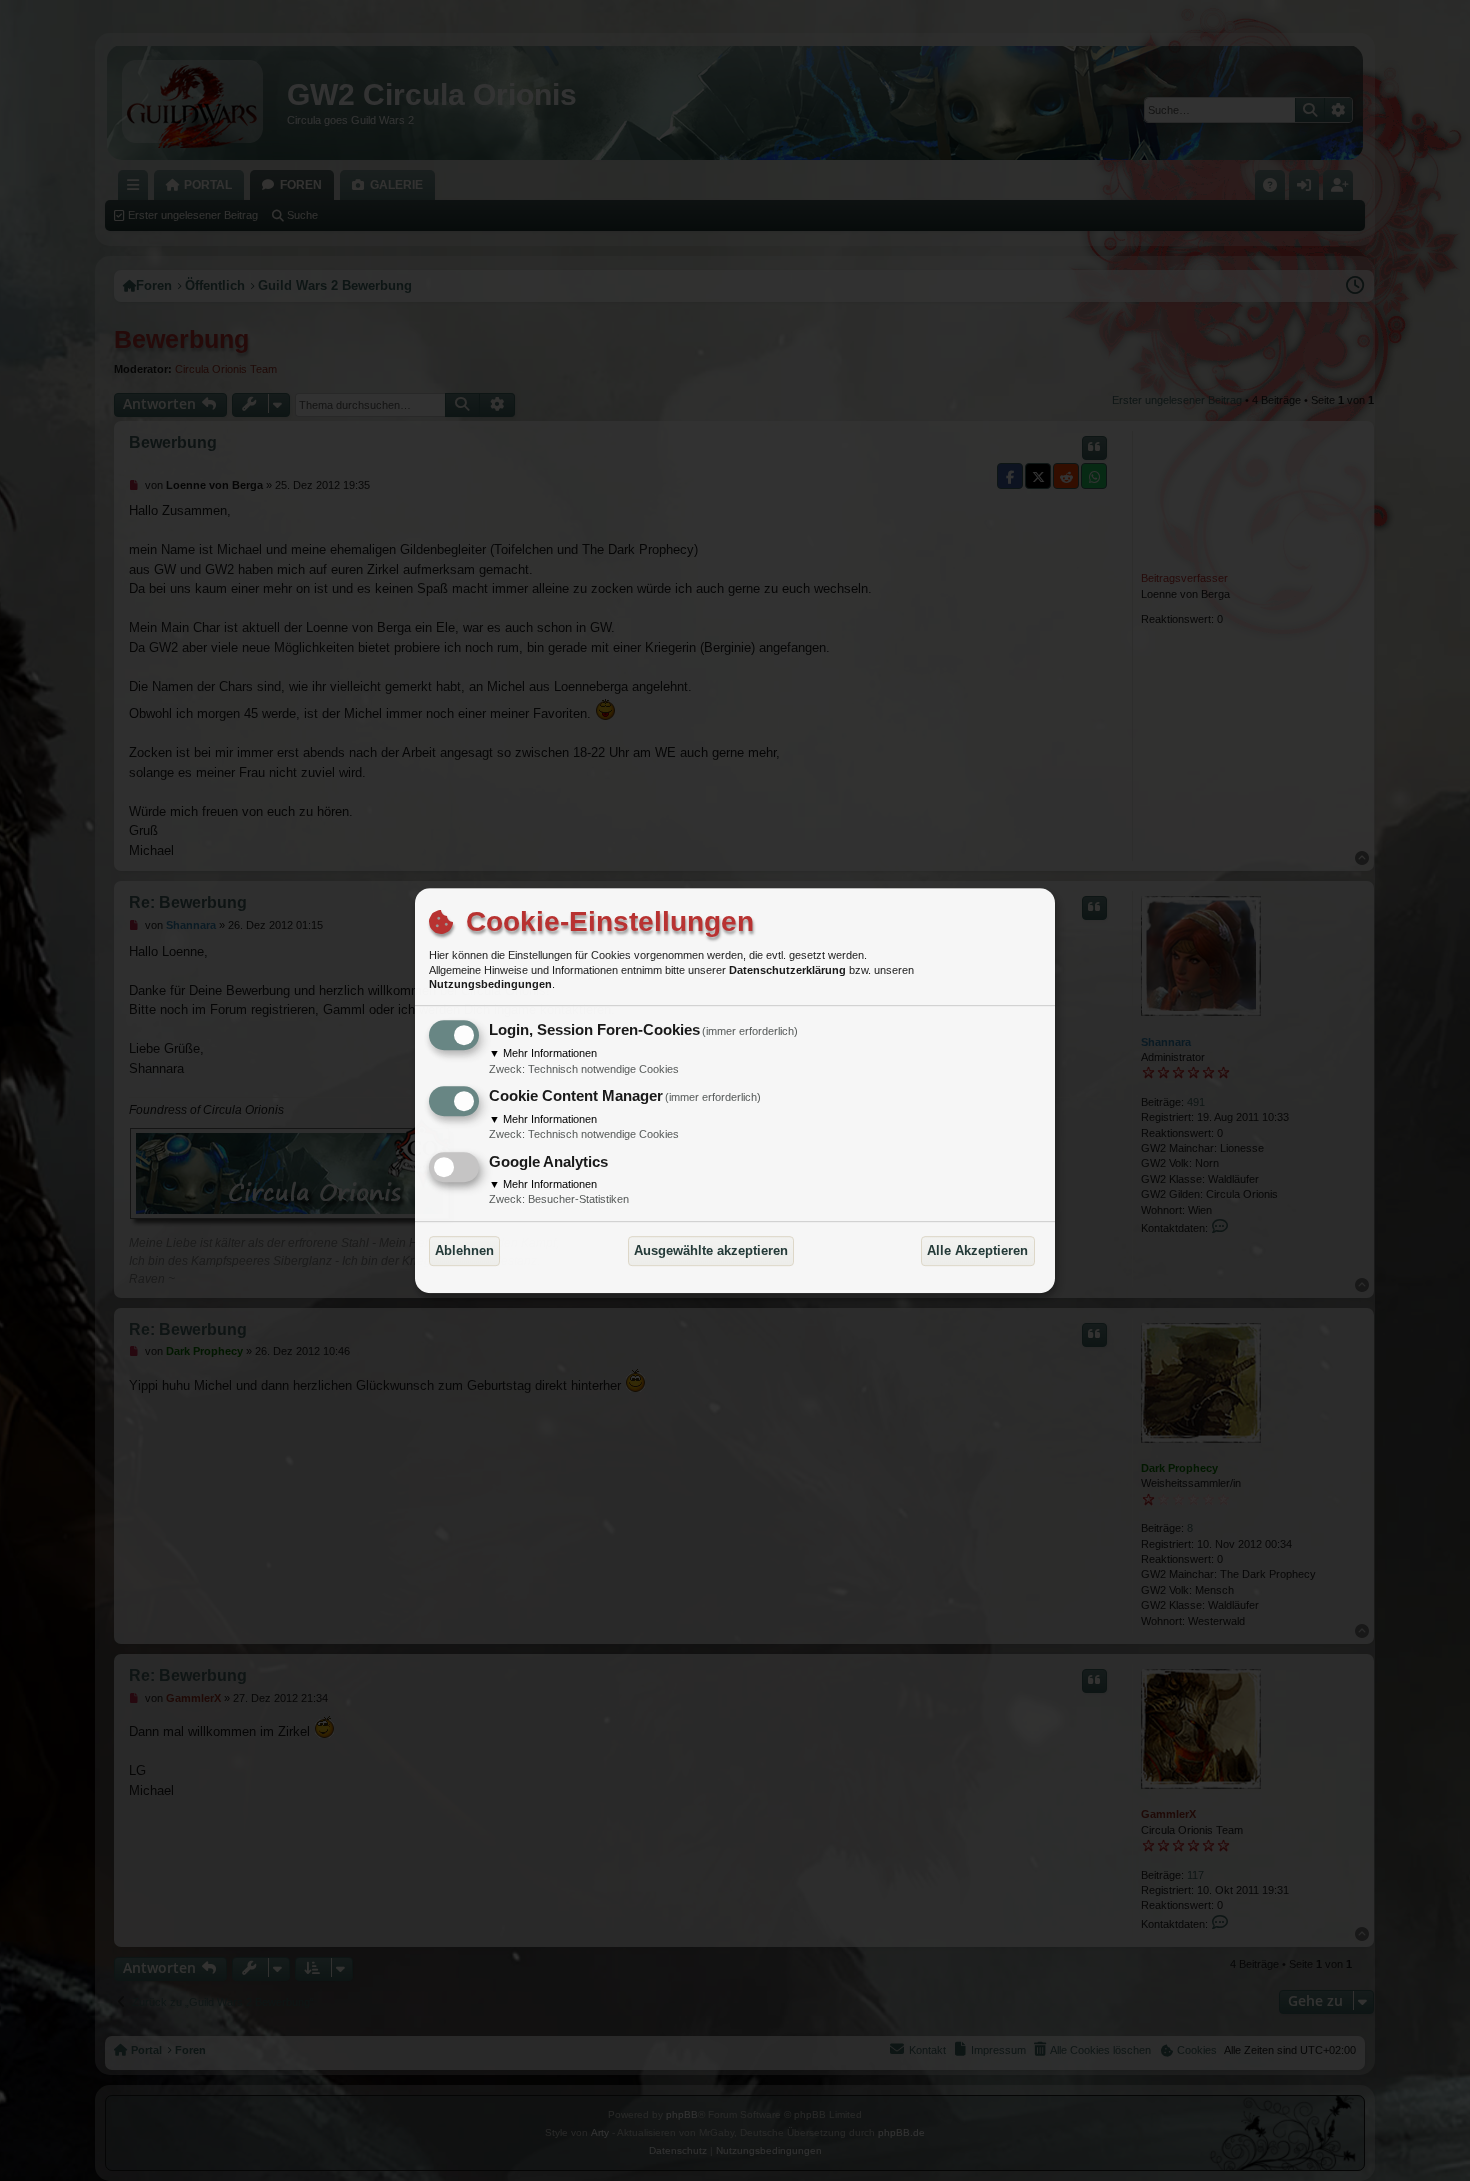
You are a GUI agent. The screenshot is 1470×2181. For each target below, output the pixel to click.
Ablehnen (464, 1250)
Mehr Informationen (543, 1053)
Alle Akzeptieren (977, 1250)
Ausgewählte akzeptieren (711, 1250)
